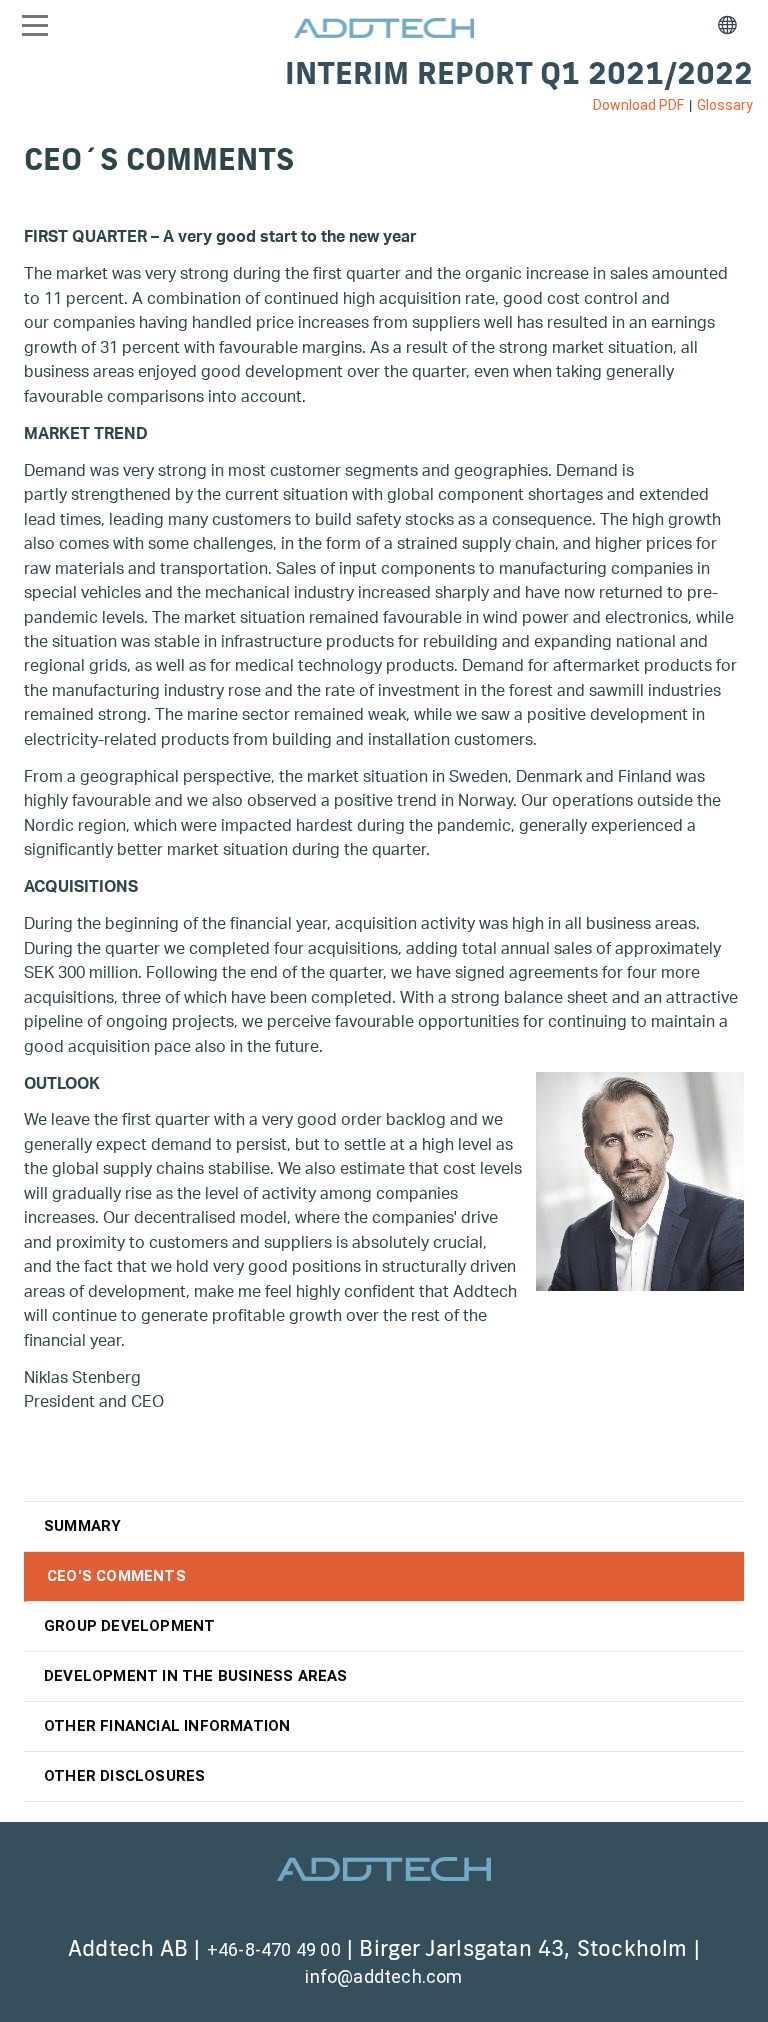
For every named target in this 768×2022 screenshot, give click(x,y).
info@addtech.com (383, 1976)
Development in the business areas (196, 1676)
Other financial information (167, 1726)
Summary (82, 1526)
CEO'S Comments (116, 1576)
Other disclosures (124, 1776)
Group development (129, 1626)
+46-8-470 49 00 (274, 1949)
